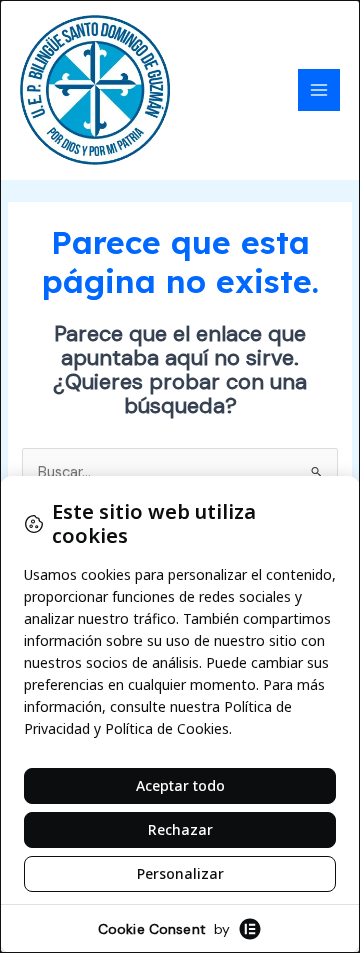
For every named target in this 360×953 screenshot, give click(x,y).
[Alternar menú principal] (319, 90)
